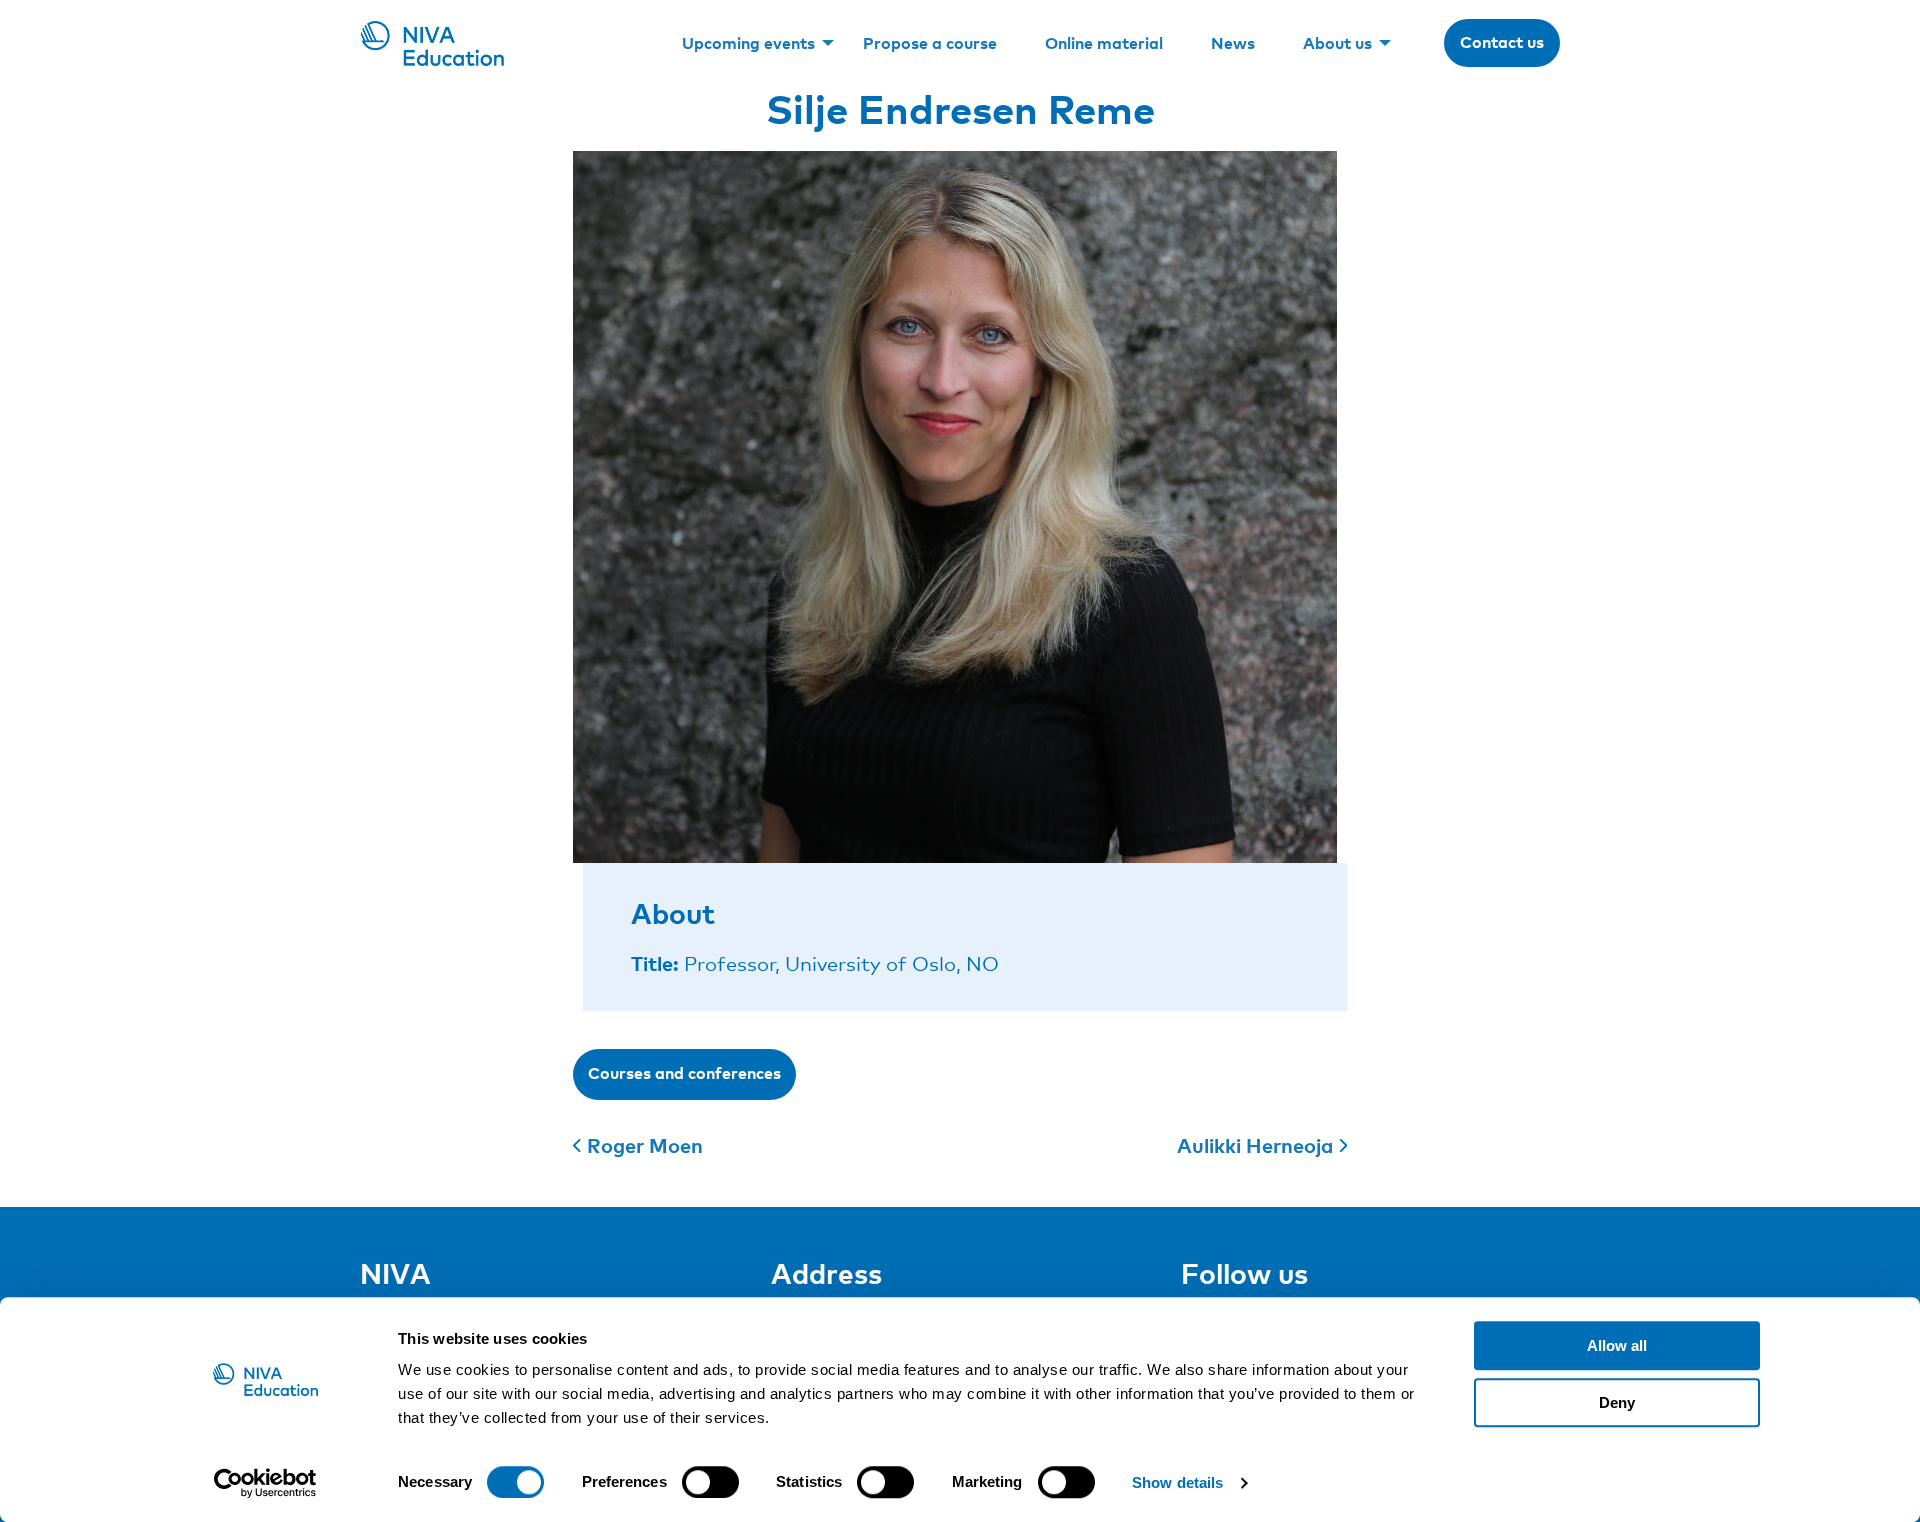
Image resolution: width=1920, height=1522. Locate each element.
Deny (1617, 1402)
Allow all (1617, 1345)
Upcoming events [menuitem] (748, 43)
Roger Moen (645, 1145)
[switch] (710, 1482)
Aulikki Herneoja (1255, 1145)
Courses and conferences (684, 1073)
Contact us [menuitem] (1502, 42)
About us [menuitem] (1337, 43)
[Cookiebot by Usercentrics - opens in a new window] (265, 1483)
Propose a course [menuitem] (930, 43)
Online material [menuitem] (1104, 43)
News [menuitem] (1233, 43)
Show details (1177, 1482)
